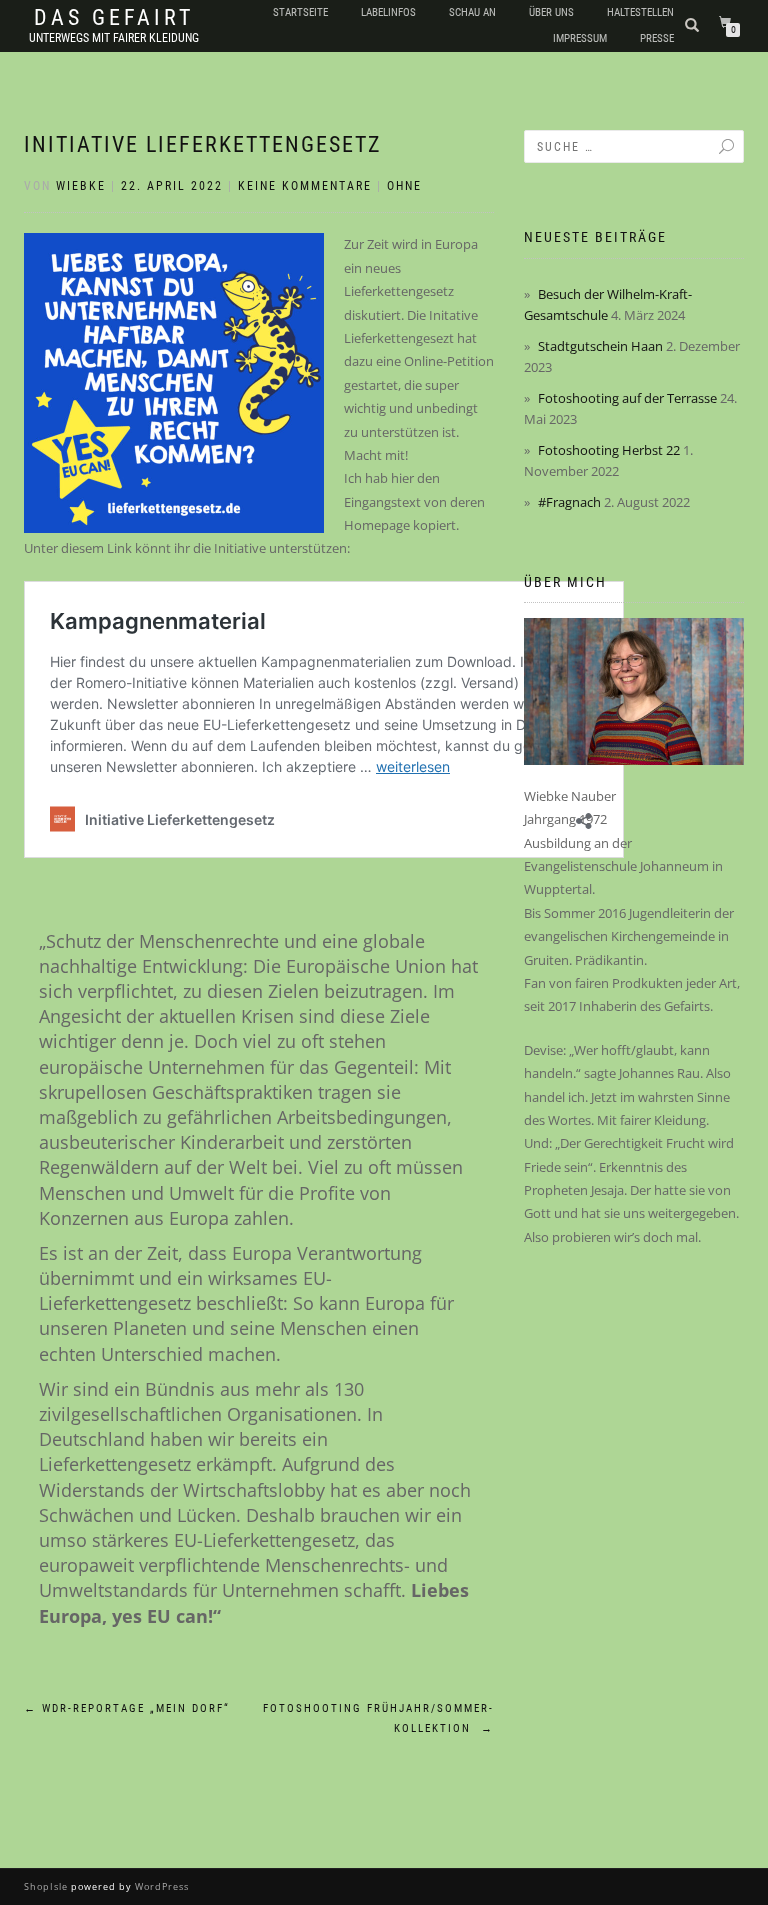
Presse (657, 38)
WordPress (160, 1886)
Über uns (551, 12)
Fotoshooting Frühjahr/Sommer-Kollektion (378, 1718)
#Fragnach (569, 502)
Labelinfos (388, 12)
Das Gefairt (114, 18)
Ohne (404, 186)
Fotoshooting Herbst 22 (609, 450)
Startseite (300, 12)
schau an (472, 12)
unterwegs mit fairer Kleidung (114, 38)
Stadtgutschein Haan (600, 346)
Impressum (580, 38)
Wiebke (81, 186)
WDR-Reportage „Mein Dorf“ (127, 1708)
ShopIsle (47, 1886)
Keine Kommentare (305, 186)
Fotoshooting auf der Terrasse (627, 398)
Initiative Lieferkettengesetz (203, 144)
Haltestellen (640, 12)
